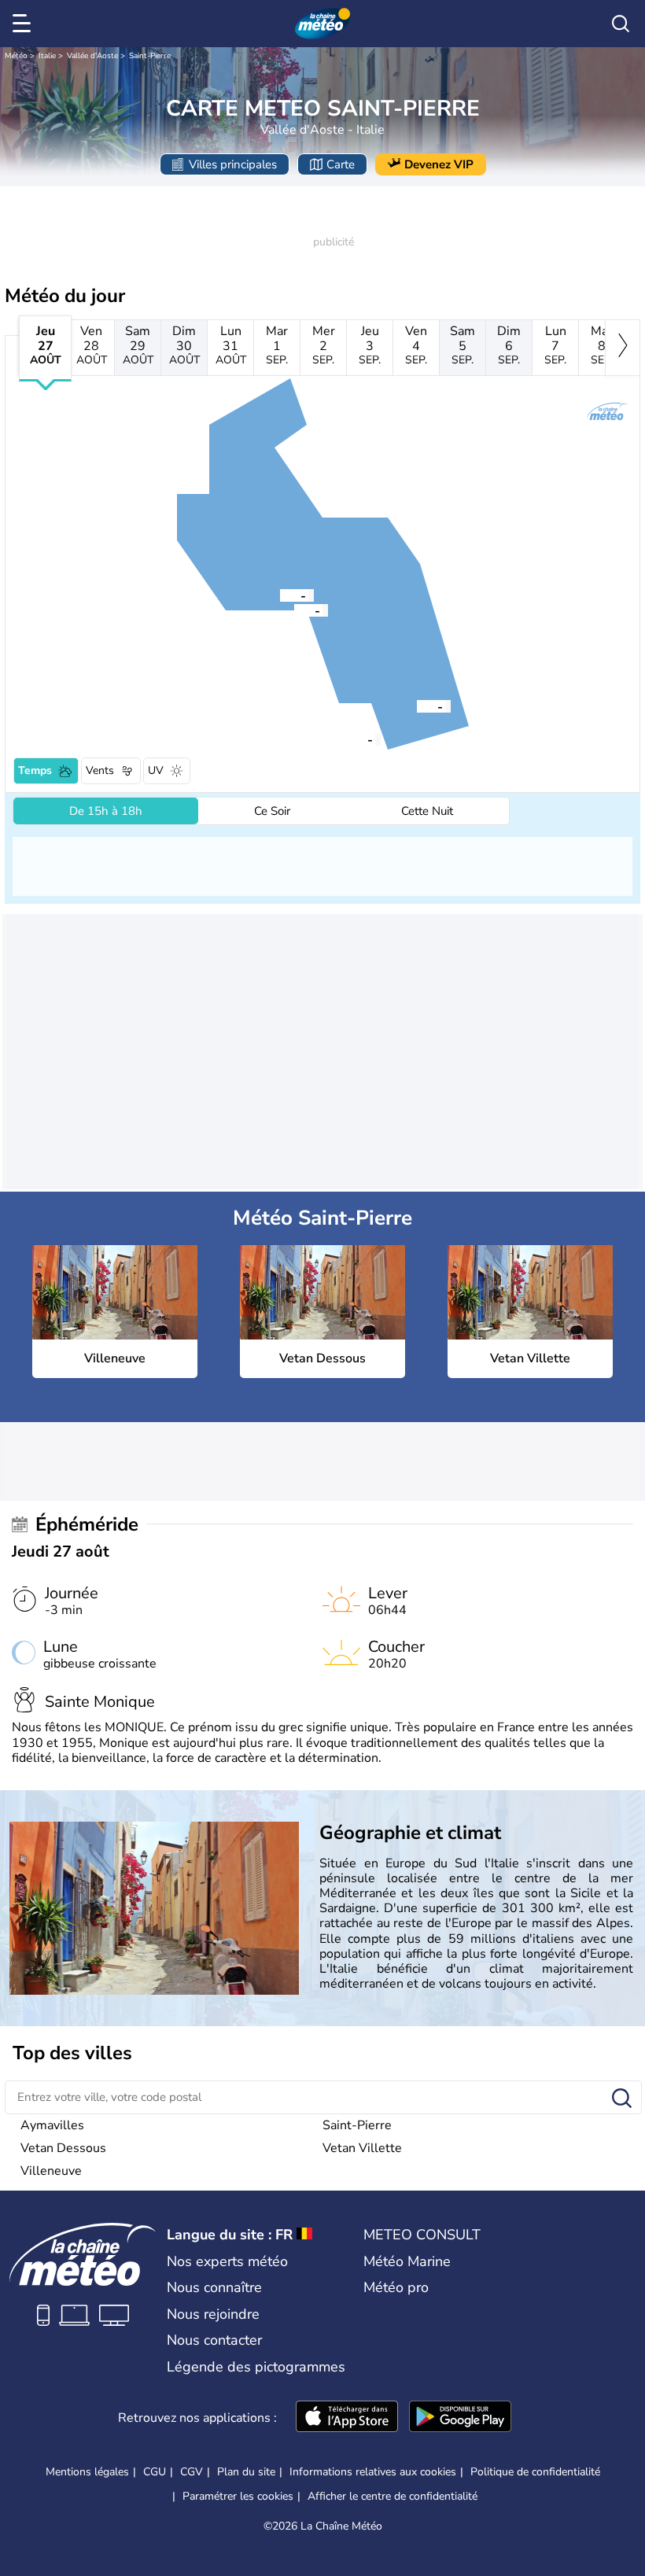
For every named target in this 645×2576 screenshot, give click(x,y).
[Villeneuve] (347, 739)
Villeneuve (51, 2171)
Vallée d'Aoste (92, 56)
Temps (35, 770)
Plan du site (246, 2472)
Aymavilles (52, 2125)
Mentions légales (87, 2472)
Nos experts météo (227, 2261)
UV (156, 770)
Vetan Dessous (63, 2148)
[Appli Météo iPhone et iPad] (347, 2418)
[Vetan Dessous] (294, 610)
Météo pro (396, 2287)
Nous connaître (214, 2287)
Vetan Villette (362, 2148)
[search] (621, 24)
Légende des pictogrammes (256, 2367)
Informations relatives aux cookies (373, 2472)
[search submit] (622, 2099)
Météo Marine (407, 2261)
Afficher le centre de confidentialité (393, 2497)
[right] (623, 348)
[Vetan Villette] (280, 595)
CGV (192, 2472)
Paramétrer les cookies (238, 2497)
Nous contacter (214, 2340)
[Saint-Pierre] (417, 706)
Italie (47, 56)
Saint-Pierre (150, 56)
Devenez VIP (439, 164)
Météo (16, 56)
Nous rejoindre (213, 2314)
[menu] (24, 24)
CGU (155, 2472)
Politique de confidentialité (535, 2472)
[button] (347, 739)
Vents (100, 770)
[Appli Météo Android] (460, 2418)
